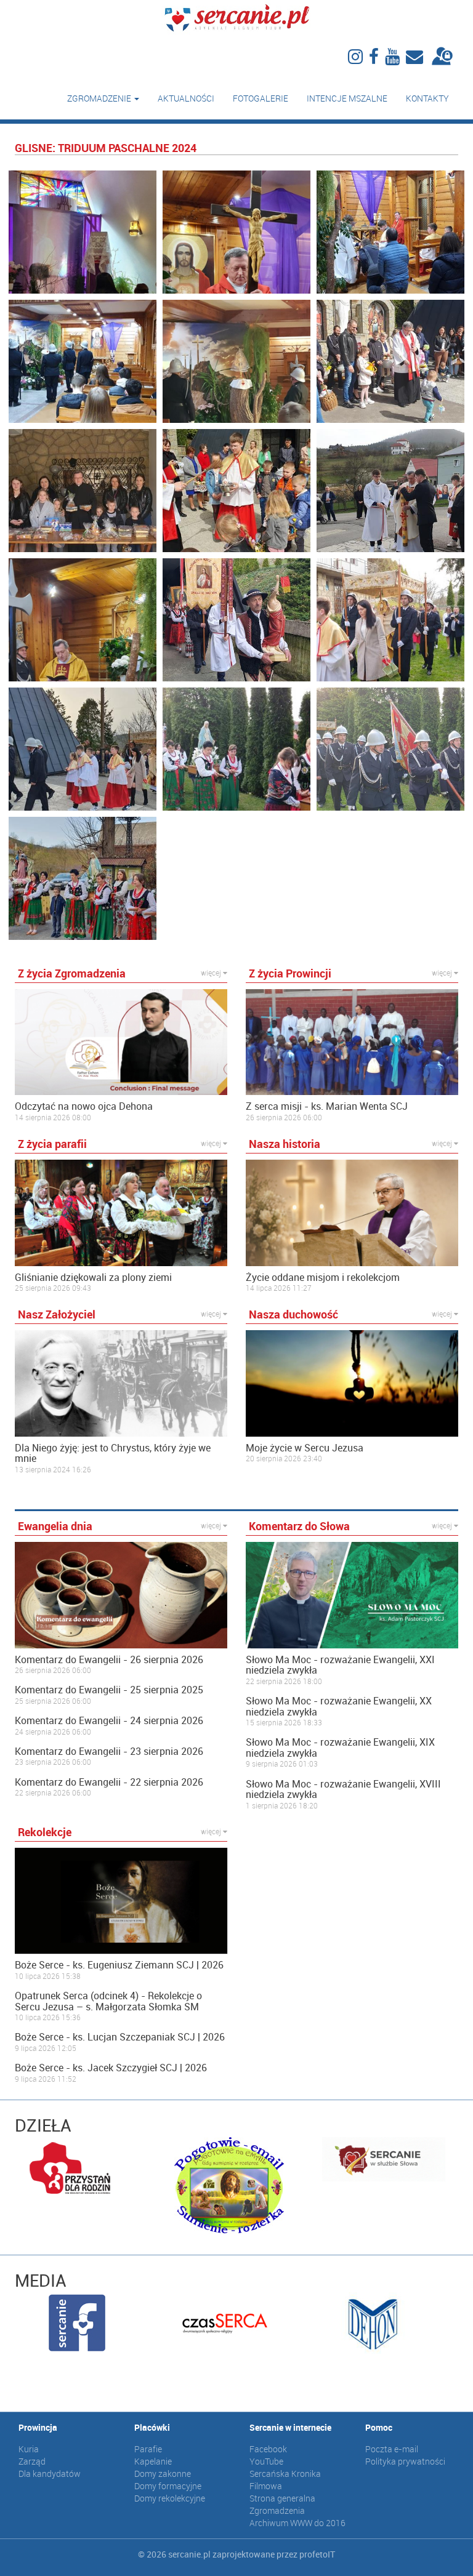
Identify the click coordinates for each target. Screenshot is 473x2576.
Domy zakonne (163, 2474)
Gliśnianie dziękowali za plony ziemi (93, 1278)
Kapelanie (153, 2461)
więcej (212, 973)
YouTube (266, 2461)
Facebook (268, 2449)
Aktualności (186, 98)
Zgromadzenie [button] (100, 98)
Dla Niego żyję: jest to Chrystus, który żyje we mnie (113, 1454)
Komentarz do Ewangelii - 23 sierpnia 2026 (109, 1752)
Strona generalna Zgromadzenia (282, 2504)
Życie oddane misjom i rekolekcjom (323, 1278)
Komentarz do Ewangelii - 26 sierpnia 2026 (109, 1660)
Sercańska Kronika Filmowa (285, 2480)
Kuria (29, 2449)
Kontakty (427, 98)
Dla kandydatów (50, 2474)
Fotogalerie (261, 98)
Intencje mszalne (347, 98)
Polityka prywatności (405, 2461)
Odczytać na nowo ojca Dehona (84, 1107)
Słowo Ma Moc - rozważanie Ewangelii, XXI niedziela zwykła (340, 1665)
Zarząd (32, 2461)
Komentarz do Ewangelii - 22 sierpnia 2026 (109, 1783)
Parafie (148, 2449)
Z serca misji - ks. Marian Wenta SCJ (327, 1107)
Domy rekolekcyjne (170, 2498)
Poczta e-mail (392, 2449)
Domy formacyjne (168, 2486)
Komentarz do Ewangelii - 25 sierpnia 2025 (109, 1690)
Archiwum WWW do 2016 (297, 2523)
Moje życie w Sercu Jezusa (305, 1448)
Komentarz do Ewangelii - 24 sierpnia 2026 (109, 1721)
